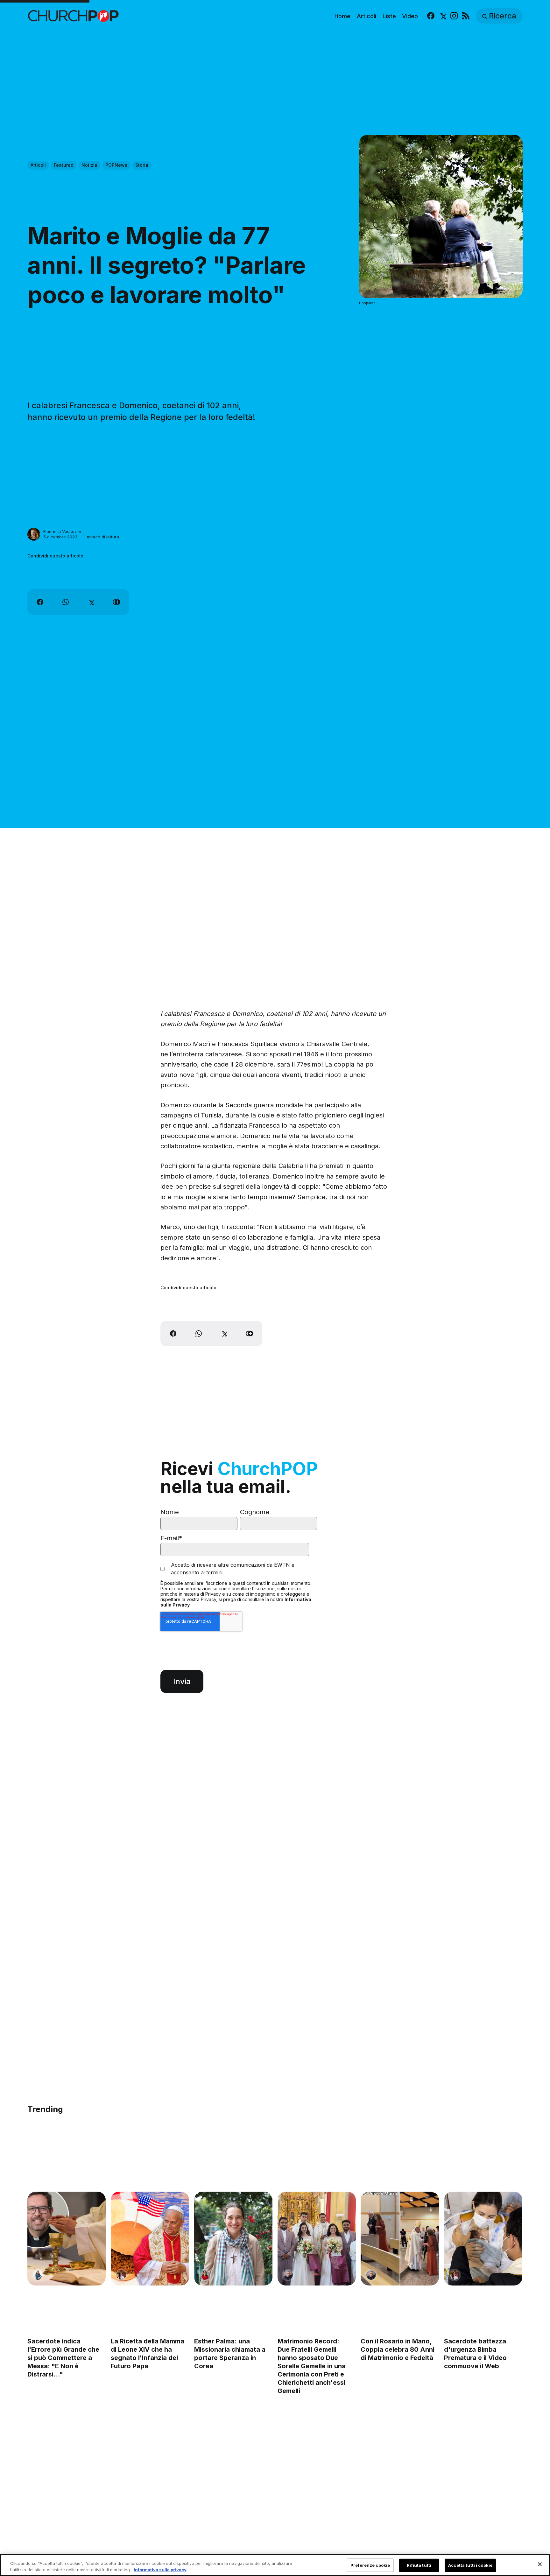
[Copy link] (116, 602)
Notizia (89, 165)
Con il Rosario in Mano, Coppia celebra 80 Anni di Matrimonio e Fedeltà (398, 2349)
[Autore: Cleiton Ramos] (288, 2275)
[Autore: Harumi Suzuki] (38, 2275)
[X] (443, 16)
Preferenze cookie (370, 2565)
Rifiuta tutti (419, 2565)
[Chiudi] (540, 2564)
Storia (142, 165)
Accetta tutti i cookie (470, 2565)
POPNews (116, 165)
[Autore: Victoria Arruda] (121, 2275)
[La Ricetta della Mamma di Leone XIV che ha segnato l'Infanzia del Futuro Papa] (150, 2239)
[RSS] (466, 16)
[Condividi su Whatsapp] (66, 602)
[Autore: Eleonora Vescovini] (34, 534)
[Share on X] (91, 602)
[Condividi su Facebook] (40, 602)
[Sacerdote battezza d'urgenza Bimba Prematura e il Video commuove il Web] (483, 2239)
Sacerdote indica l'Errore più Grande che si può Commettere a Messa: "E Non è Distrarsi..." (63, 2358)
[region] (275, 2565)
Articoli (367, 16)
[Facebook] (431, 16)
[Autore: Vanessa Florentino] (205, 2275)
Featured (64, 165)
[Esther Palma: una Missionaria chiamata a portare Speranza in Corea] (233, 2239)
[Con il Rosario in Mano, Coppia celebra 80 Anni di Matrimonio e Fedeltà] (400, 2239)
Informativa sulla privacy (160, 2569)
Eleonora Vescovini (62, 531)
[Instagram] (454, 16)
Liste (389, 16)
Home (342, 16)
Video (410, 16)
